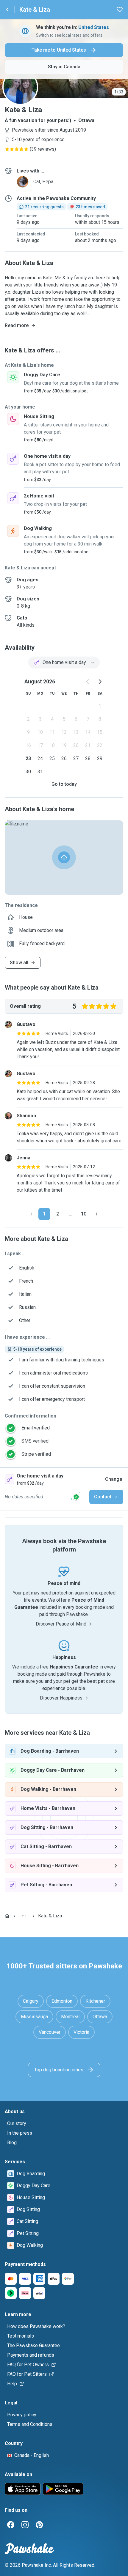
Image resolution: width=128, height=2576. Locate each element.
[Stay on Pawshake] (76, 1497)
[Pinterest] (39, 2525)
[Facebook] (11, 2525)
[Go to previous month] (88, 682)
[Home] (7, 1916)
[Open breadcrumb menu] (24, 1916)
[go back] (7, 10)
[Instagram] (25, 2525)
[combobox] (64, 663)
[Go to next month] (100, 682)
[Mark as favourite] (120, 10)
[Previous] (31, 1214)
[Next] (97, 1214)
